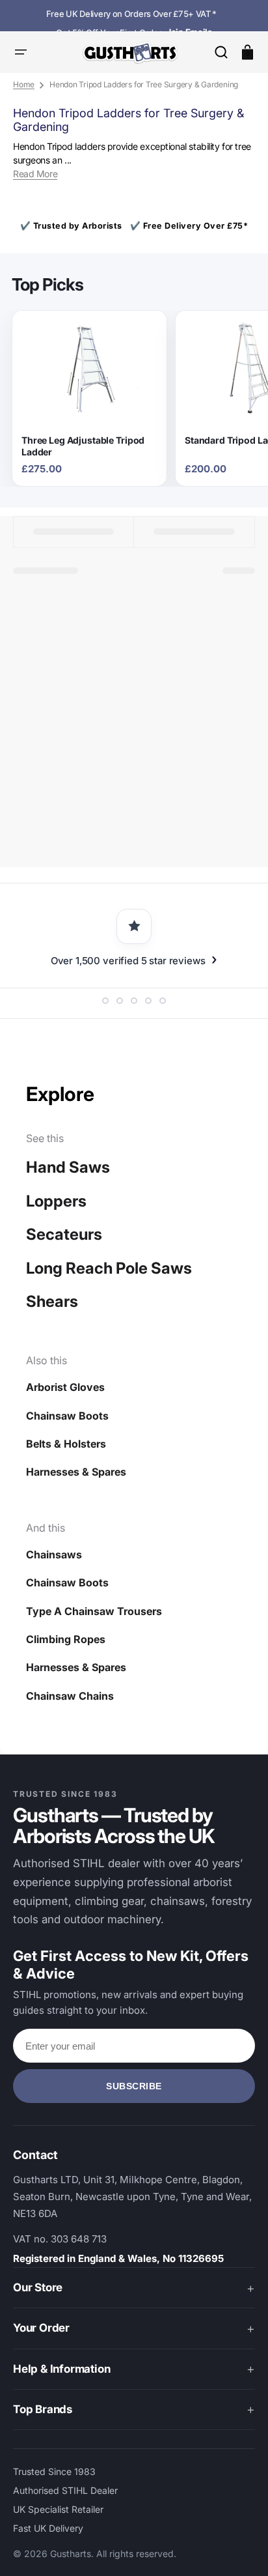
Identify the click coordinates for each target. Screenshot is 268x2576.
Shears (52, 1301)
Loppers (56, 1201)
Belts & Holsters (66, 1444)
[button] (221, 52)
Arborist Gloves (65, 1387)
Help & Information (61, 2369)
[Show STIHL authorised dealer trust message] (163, 1001)
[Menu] (21, 52)
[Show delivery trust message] (134, 1001)
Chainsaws (54, 1554)
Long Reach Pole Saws (109, 1268)
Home (24, 84)
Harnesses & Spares (76, 1472)
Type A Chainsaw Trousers (94, 1611)
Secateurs (64, 1234)
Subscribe (134, 2086)
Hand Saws (68, 1167)
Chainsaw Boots (67, 1416)
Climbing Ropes (66, 1639)
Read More (35, 174)
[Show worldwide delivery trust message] (148, 1001)
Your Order (41, 2328)
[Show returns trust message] (120, 1001)
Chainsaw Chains (70, 1696)
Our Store (38, 2287)
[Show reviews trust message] (105, 1001)
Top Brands (43, 2409)
